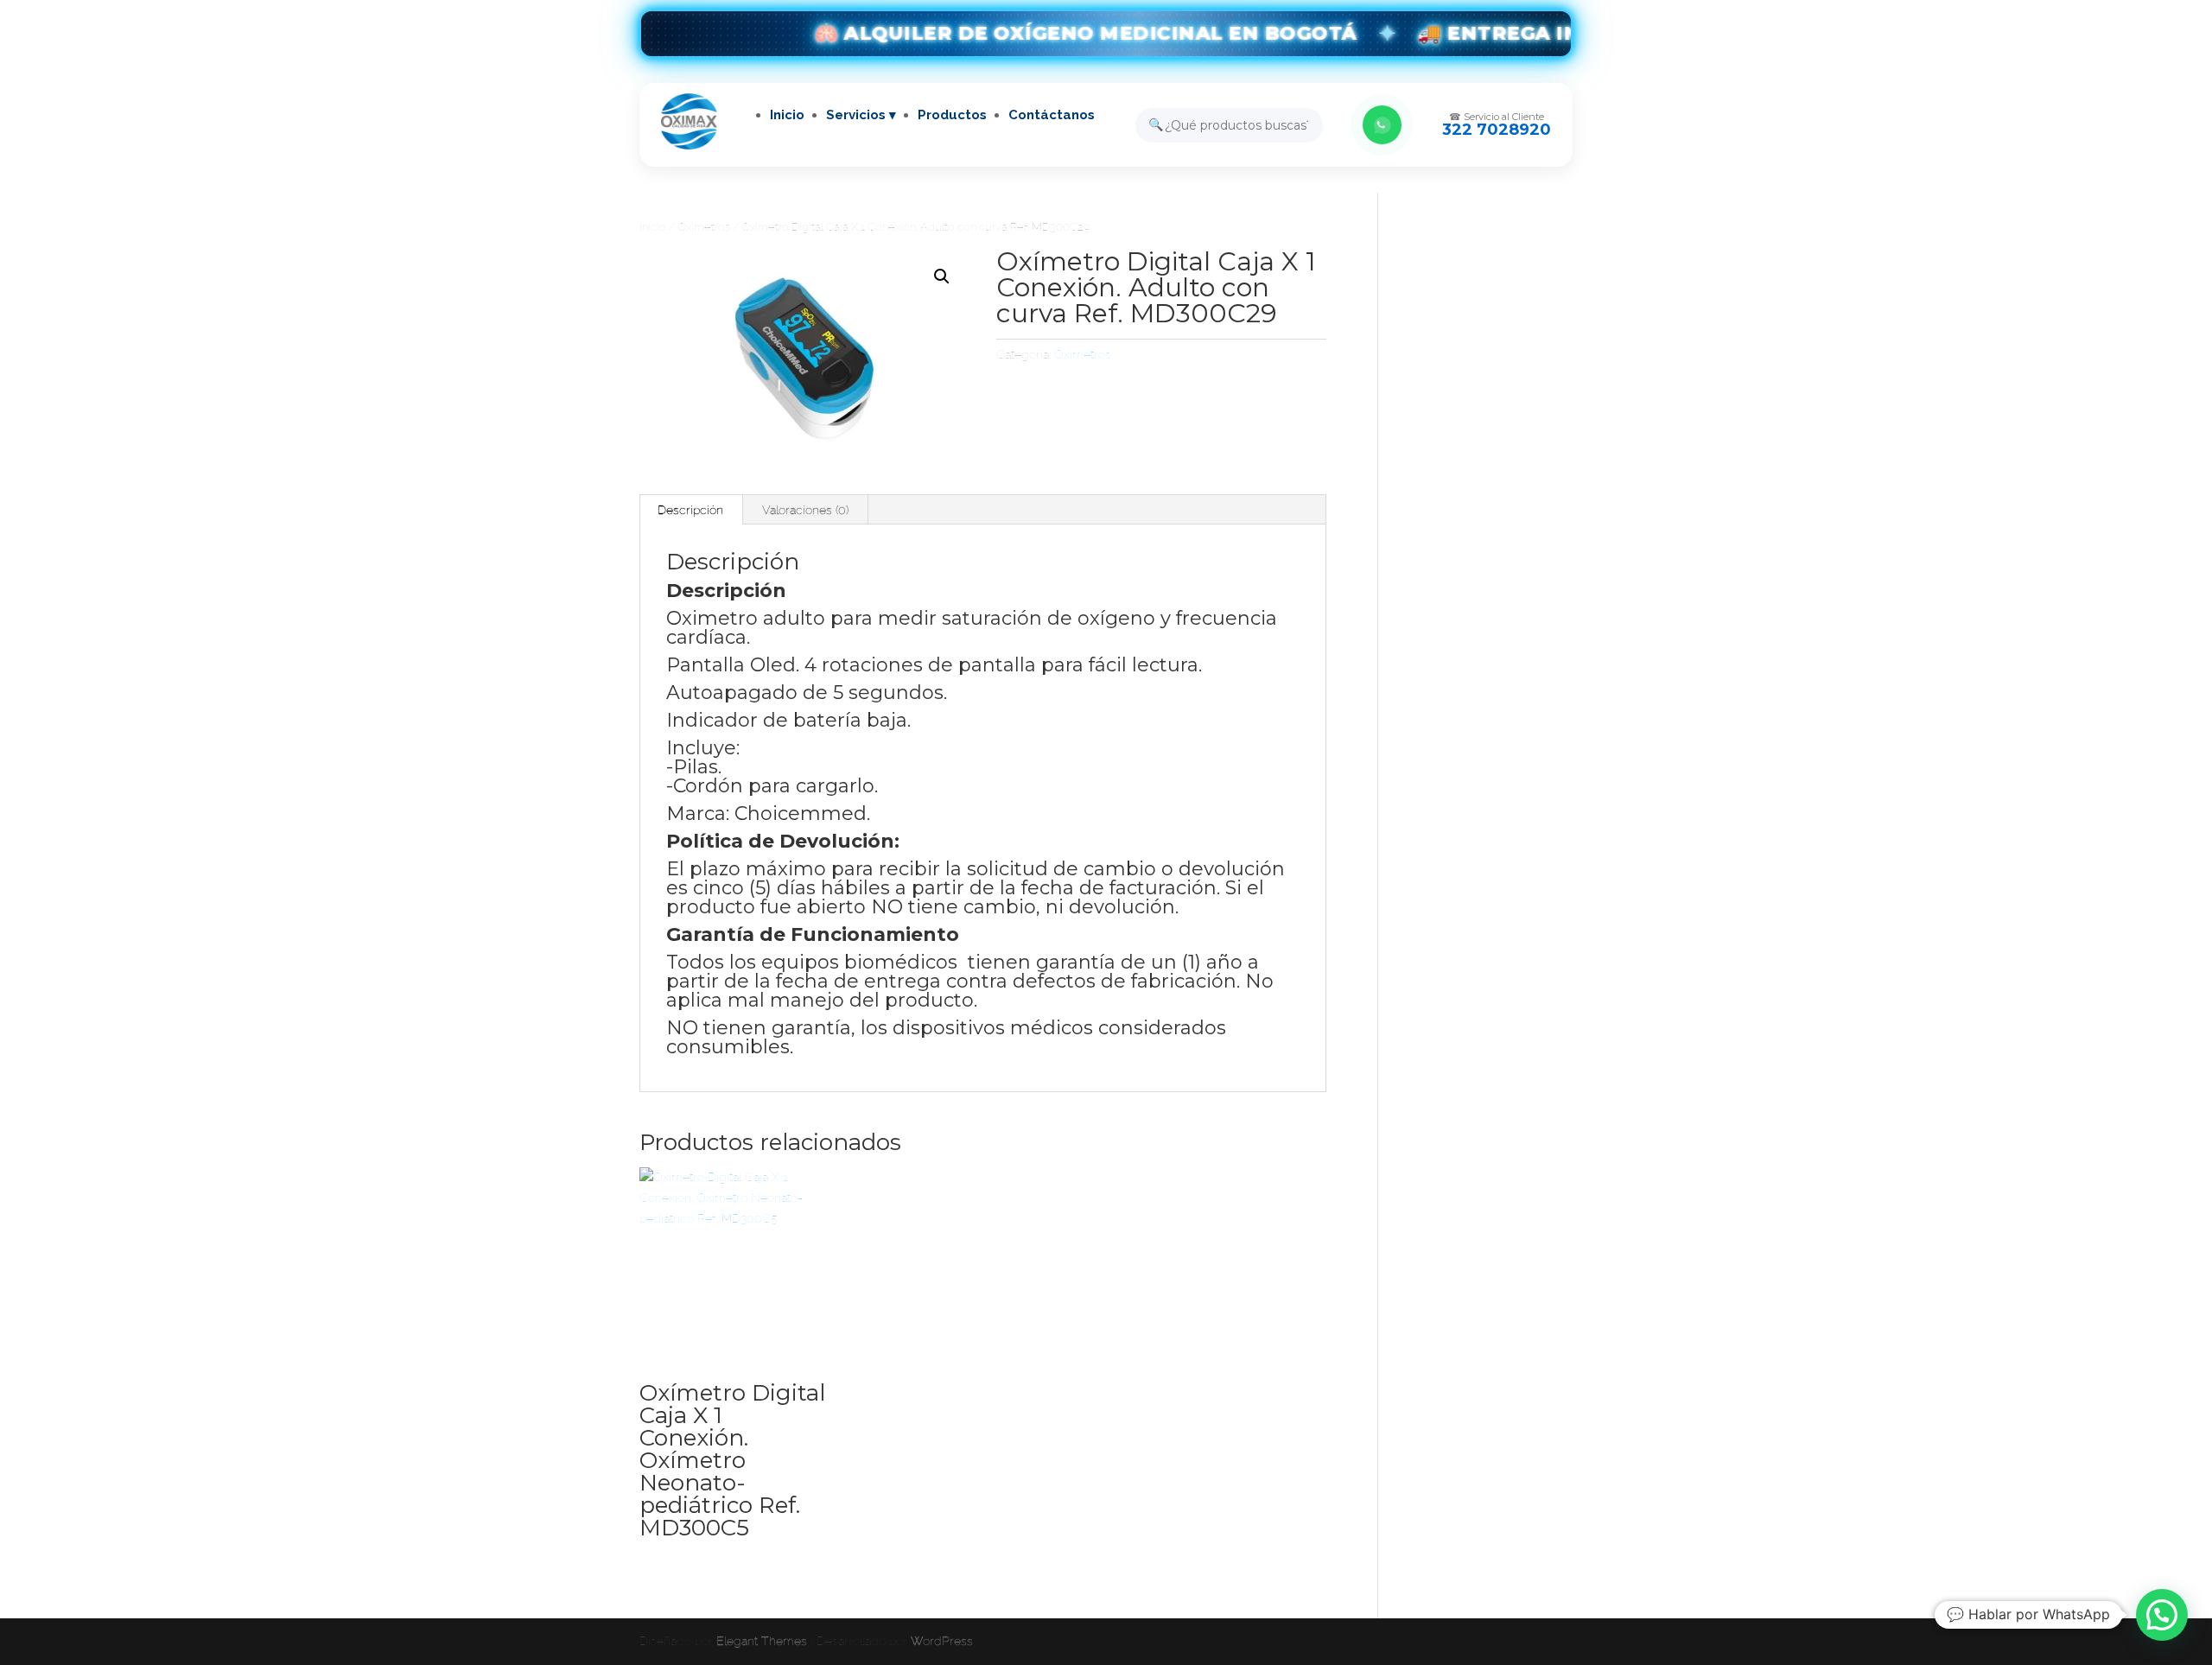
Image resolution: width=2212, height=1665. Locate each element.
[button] (942, 276)
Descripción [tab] (690, 510)
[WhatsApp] (1382, 125)
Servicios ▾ (861, 115)
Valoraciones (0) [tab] (805, 510)
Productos (952, 115)
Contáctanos (1052, 115)
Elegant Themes (762, 1641)
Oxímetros (704, 227)
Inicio (787, 115)
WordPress (942, 1641)
